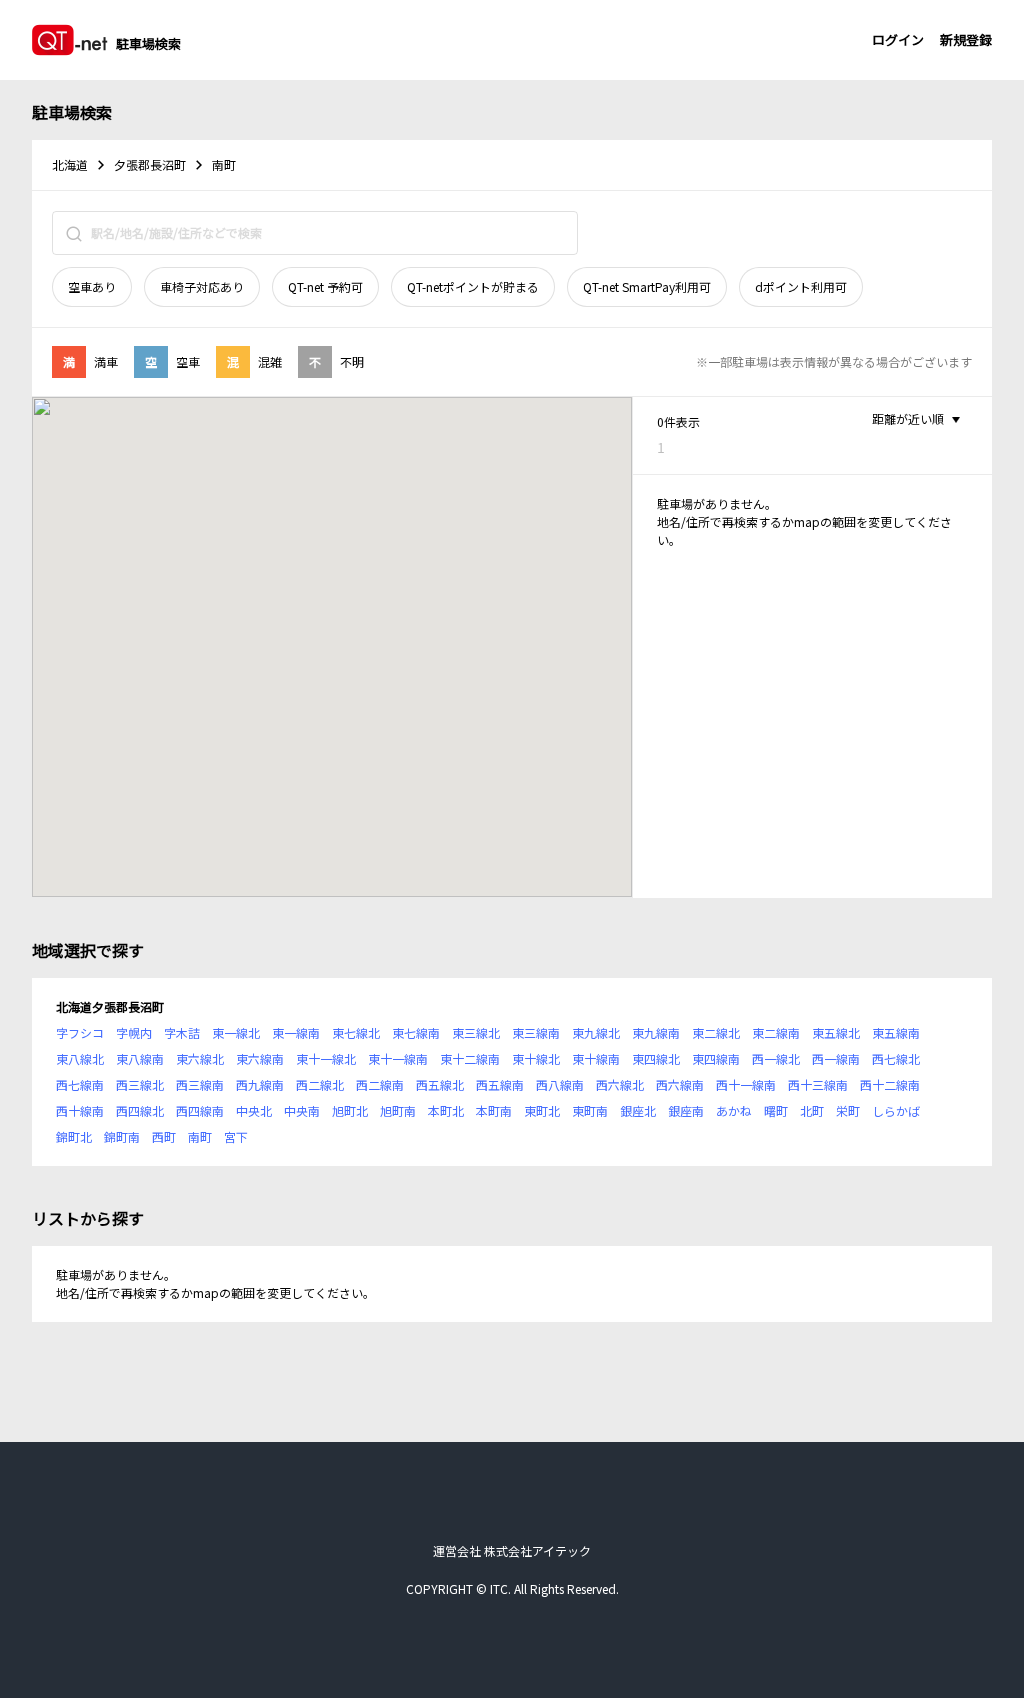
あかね (734, 1110)
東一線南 (296, 1032)
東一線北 (236, 1032)
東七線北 (356, 1032)
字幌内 (134, 1032)
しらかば (896, 1110)
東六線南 (260, 1058)
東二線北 (716, 1032)
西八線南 (560, 1084)
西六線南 (680, 1084)
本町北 (446, 1110)
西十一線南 (746, 1084)
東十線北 (536, 1058)
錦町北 (74, 1136)
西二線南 (380, 1084)
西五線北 (440, 1084)
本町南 (494, 1110)
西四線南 (200, 1110)
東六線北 (200, 1058)
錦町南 (122, 1136)
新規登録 (966, 39)
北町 (812, 1110)
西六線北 (620, 1084)
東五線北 (836, 1032)
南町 (200, 1136)
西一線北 (776, 1058)
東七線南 (416, 1032)
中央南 (302, 1110)
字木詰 (182, 1032)
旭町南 (398, 1110)
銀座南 (686, 1110)
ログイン (898, 39)
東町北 (542, 1110)
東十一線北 (326, 1058)
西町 (164, 1136)
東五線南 (896, 1032)
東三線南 (536, 1032)
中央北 (254, 1110)
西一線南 (836, 1058)
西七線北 (896, 1058)
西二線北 (320, 1084)
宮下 (236, 1136)
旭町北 (350, 1110)
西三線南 (200, 1084)
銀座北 (638, 1110)
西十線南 (80, 1110)
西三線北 (140, 1084)
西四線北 (140, 1110)
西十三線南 (818, 1084)
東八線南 (140, 1058)
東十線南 (596, 1058)
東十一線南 (398, 1058)
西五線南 (500, 1084)
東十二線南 (470, 1058)
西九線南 (260, 1084)
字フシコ (80, 1032)
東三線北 (476, 1032)
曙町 (776, 1110)
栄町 (848, 1110)
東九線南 (656, 1032)
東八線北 (80, 1058)
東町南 (590, 1110)
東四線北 (656, 1058)
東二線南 (776, 1032)
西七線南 (80, 1084)
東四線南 (716, 1058)
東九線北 (596, 1032)
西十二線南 (890, 1084)
